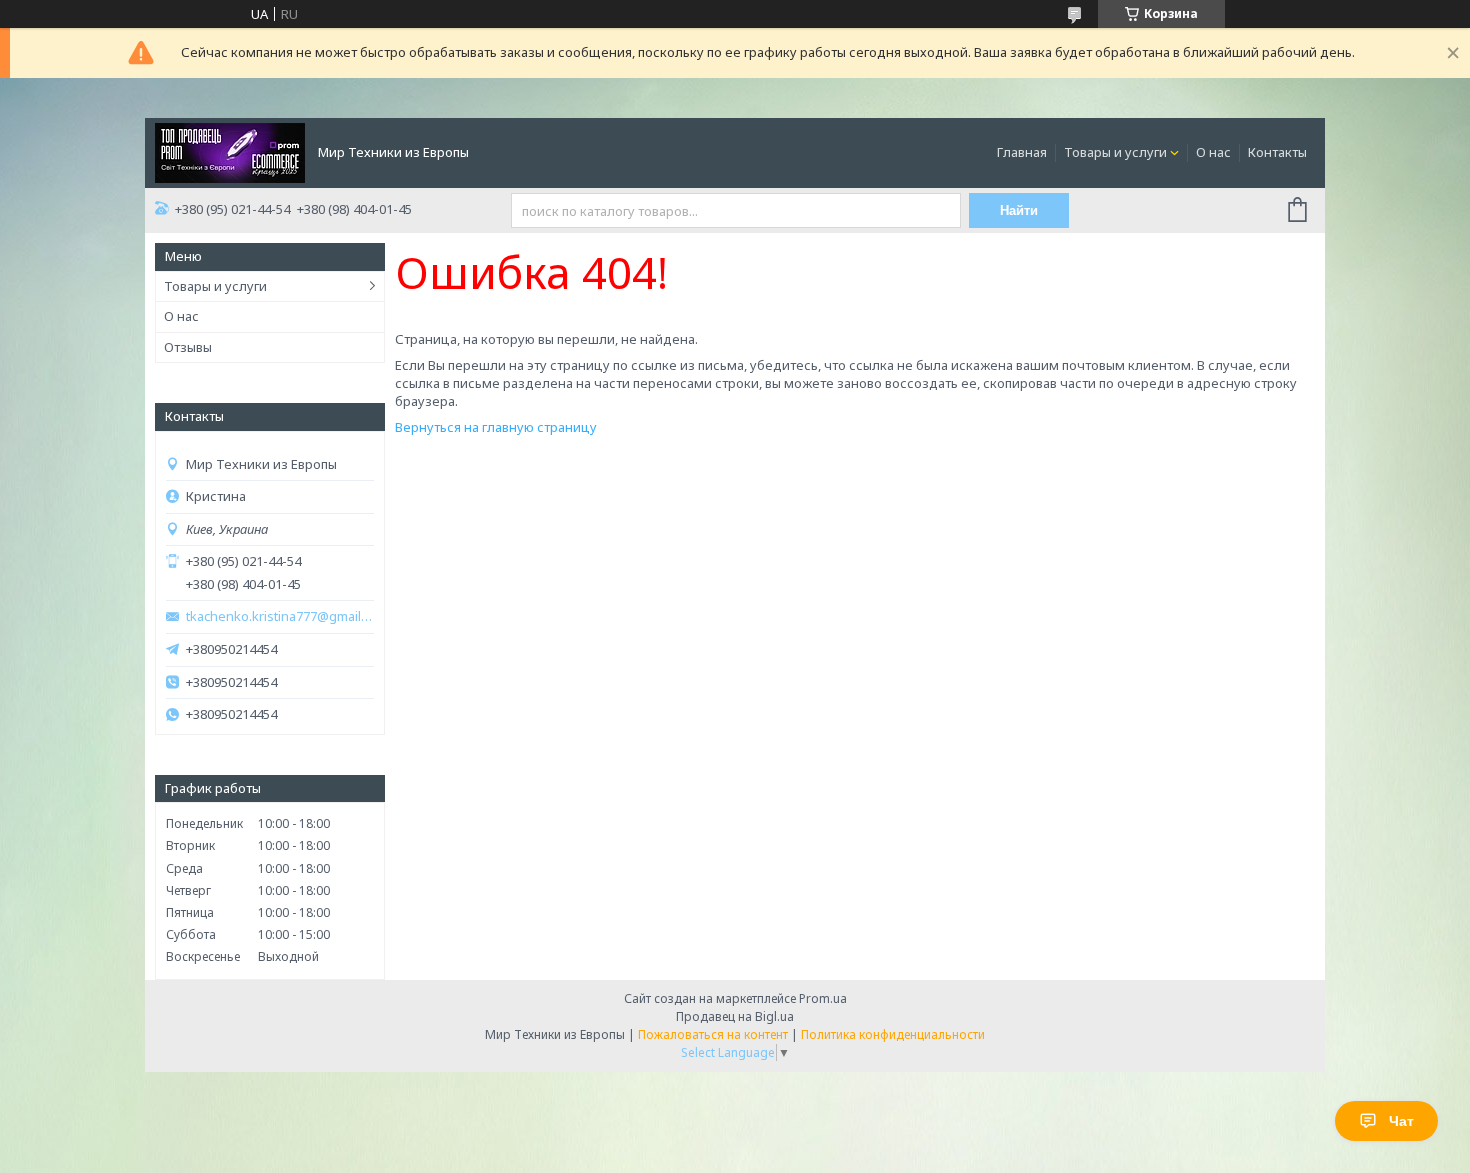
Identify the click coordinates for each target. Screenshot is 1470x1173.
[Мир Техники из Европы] (230, 151)
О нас (1213, 152)
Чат (1401, 1121)
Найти (1019, 210)
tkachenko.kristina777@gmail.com (280, 616)
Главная (1022, 152)
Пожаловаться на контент (713, 1034)
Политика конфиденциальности (893, 1034)
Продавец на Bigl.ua (735, 1016)
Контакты (1277, 152)
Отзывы (188, 347)
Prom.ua (823, 998)
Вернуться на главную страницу (496, 427)
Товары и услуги (1115, 152)
